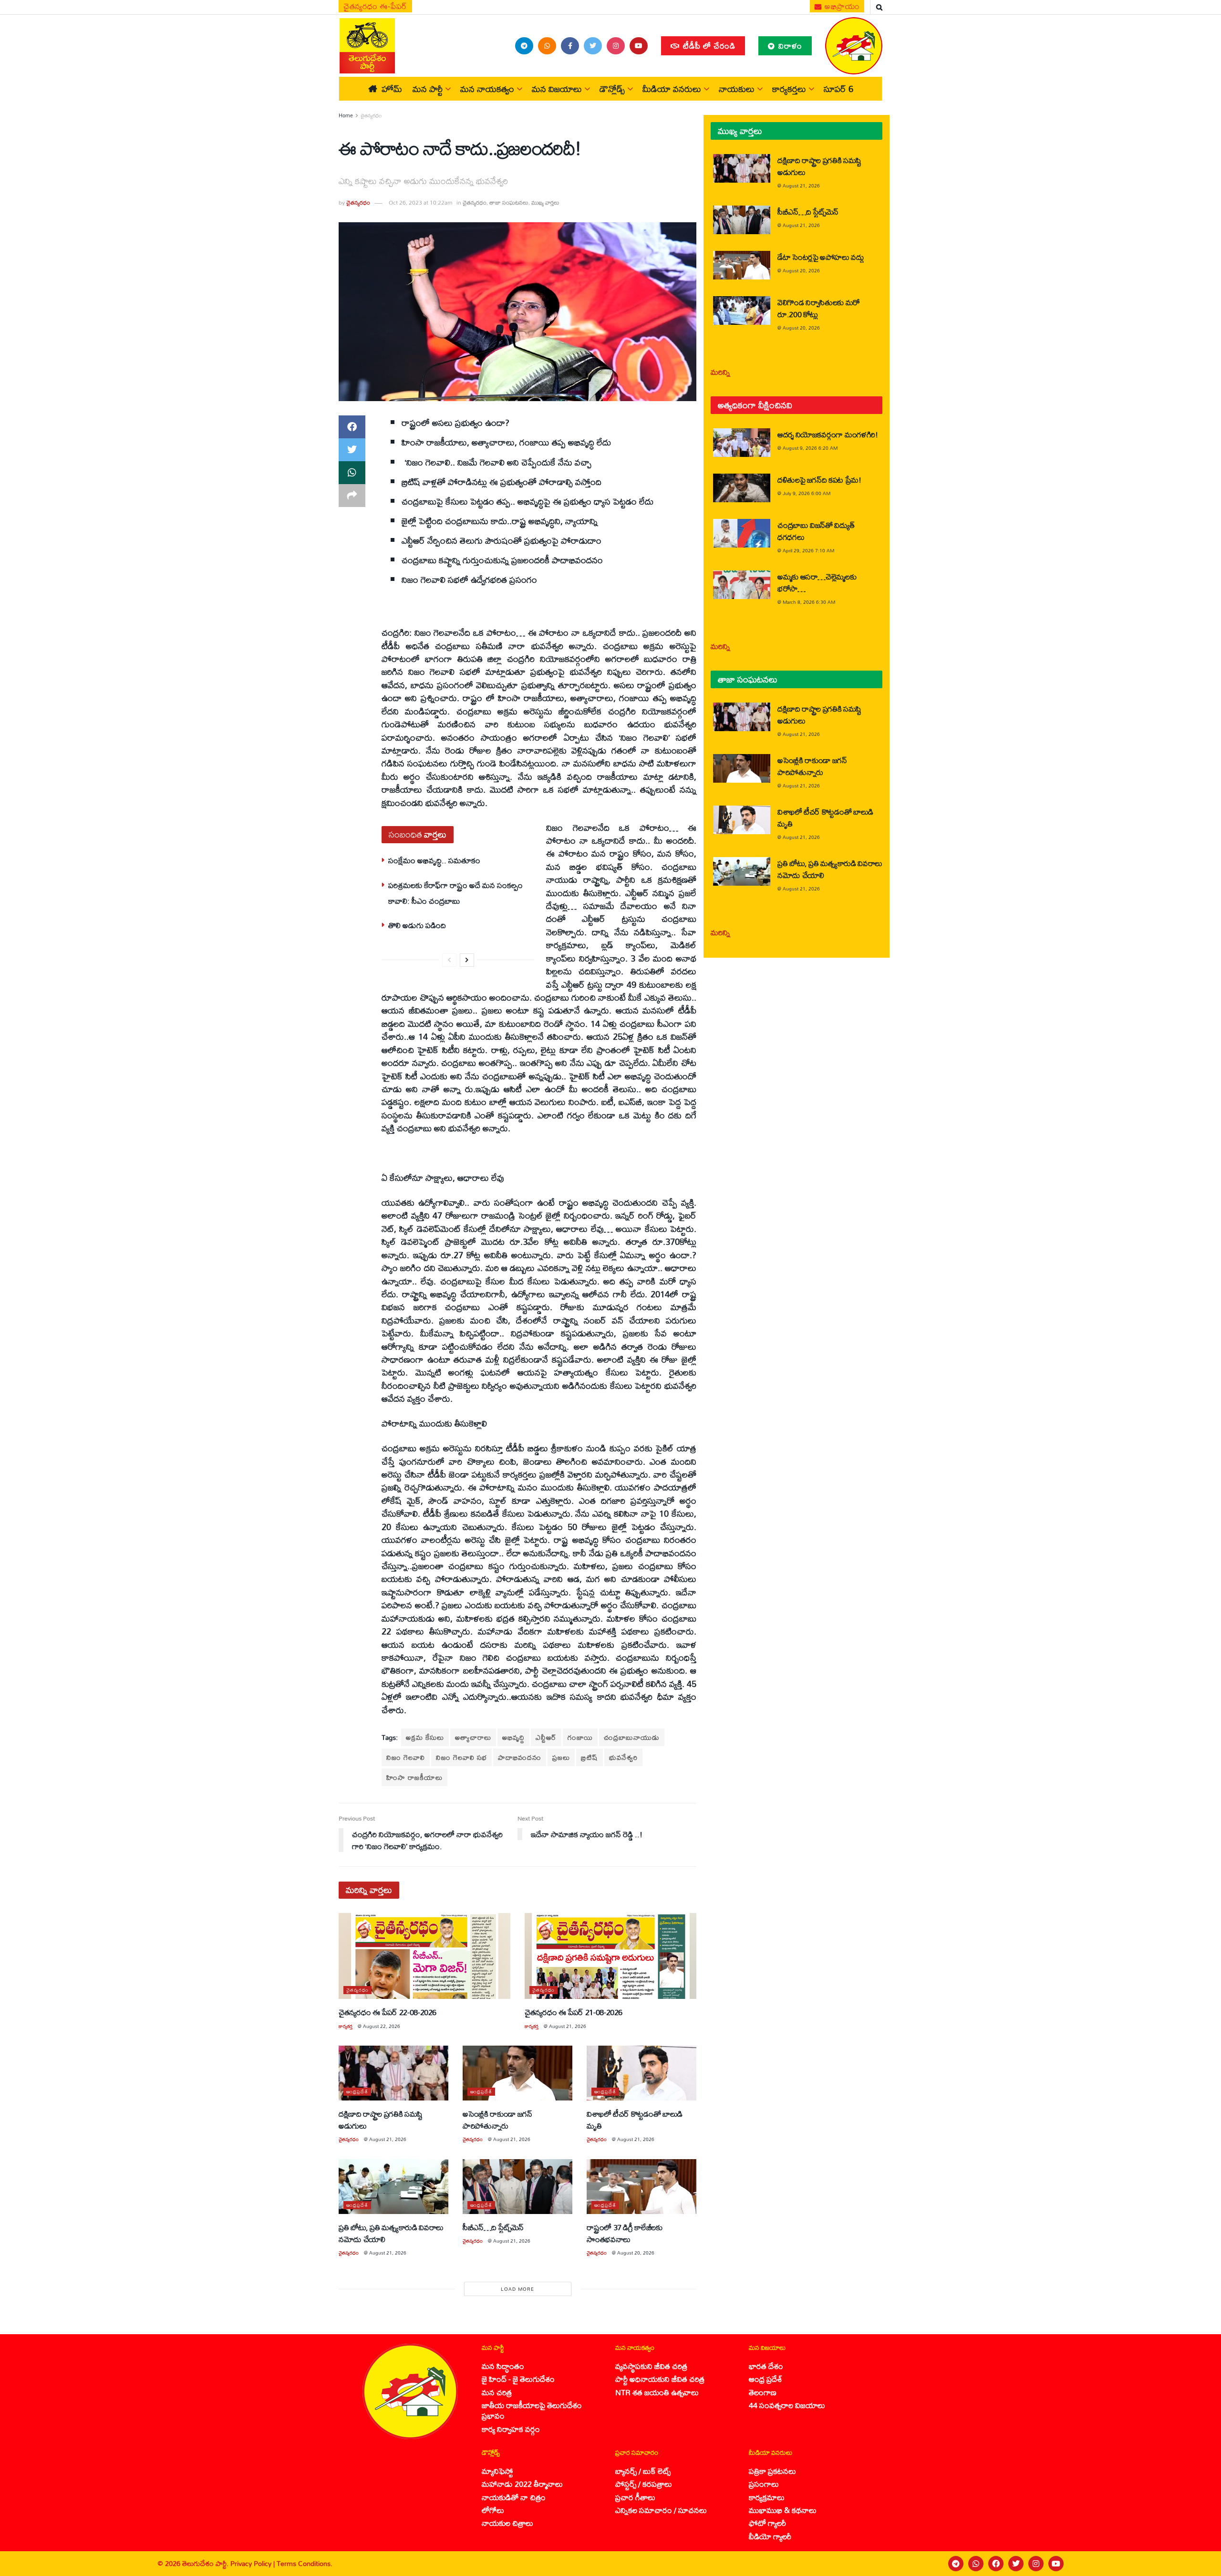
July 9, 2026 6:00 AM (807, 493)
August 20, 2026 (636, 2253)
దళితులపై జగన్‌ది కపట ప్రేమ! (819, 480)
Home (346, 115)
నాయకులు (737, 89)
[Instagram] (1036, 2564)
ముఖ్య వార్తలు (545, 202)
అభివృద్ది (513, 1737)
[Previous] (449, 960)
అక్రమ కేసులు (425, 1737)
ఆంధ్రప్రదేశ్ (357, 2092)
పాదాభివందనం (520, 1757)
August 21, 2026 (568, 2026)
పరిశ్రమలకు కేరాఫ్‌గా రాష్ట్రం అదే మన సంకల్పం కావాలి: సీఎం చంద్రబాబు (455, 893)
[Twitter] (1016, 2564)
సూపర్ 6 (838, 89)
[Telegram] (956, 2564)
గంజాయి (580, 1737)
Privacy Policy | (254, 2563)
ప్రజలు (561, 1757)
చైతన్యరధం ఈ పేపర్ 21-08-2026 (574, 2012)
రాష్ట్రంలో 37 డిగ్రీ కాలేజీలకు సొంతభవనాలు (625, 2233)
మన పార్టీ (428, 89)
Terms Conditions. (305, 2563)
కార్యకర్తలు (789, 89)
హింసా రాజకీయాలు (414, 1777)
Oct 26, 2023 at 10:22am (420, 202)
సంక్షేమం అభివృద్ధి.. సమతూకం (434, 860)
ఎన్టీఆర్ (546, 1737)
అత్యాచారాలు (473, 1737)
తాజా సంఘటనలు (509, 202)
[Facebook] (996, 2564)
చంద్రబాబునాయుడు (632, 1737)
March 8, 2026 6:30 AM (809, 602)
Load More (517, 2289)
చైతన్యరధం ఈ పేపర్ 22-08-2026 (388, 2012)
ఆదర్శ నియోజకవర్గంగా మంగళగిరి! (828, 434)
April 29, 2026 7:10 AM (808, 550)
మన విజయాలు (557, 89)
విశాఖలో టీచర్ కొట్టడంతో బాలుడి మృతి (635, 2120)
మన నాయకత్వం (487, 89)
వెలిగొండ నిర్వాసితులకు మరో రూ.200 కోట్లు (819, 308)
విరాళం (789, 46)
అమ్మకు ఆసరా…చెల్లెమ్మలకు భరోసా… (817, 582)
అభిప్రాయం (841, 6)
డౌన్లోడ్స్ (612, 89)
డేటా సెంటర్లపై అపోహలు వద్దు (821, 257)
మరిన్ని (720, 372)
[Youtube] (1056, 2564)
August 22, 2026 (382, 2026)
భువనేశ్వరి (623, 1757)
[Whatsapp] (976, 2564)
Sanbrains (1201, 2564)
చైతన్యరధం (371, 115)
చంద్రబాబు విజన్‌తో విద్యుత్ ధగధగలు (816, 531)
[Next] (467, 960)
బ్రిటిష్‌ (590, 1757)
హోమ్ (392, 89)
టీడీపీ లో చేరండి (708, 46)
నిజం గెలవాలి (406, 1757)
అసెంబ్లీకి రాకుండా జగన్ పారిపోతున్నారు (497, 2120)
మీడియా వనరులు (672, 89)
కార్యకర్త (346, 2026)
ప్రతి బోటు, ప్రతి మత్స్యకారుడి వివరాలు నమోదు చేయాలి (391, 2233)
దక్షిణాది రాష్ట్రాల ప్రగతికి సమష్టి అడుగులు (381, 2120)
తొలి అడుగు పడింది (417, 925)
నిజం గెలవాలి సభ (461, 1757)
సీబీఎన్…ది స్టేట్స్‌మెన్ (493, 2227)
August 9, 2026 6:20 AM (810, 448)
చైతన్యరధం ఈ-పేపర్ (375, 6)
